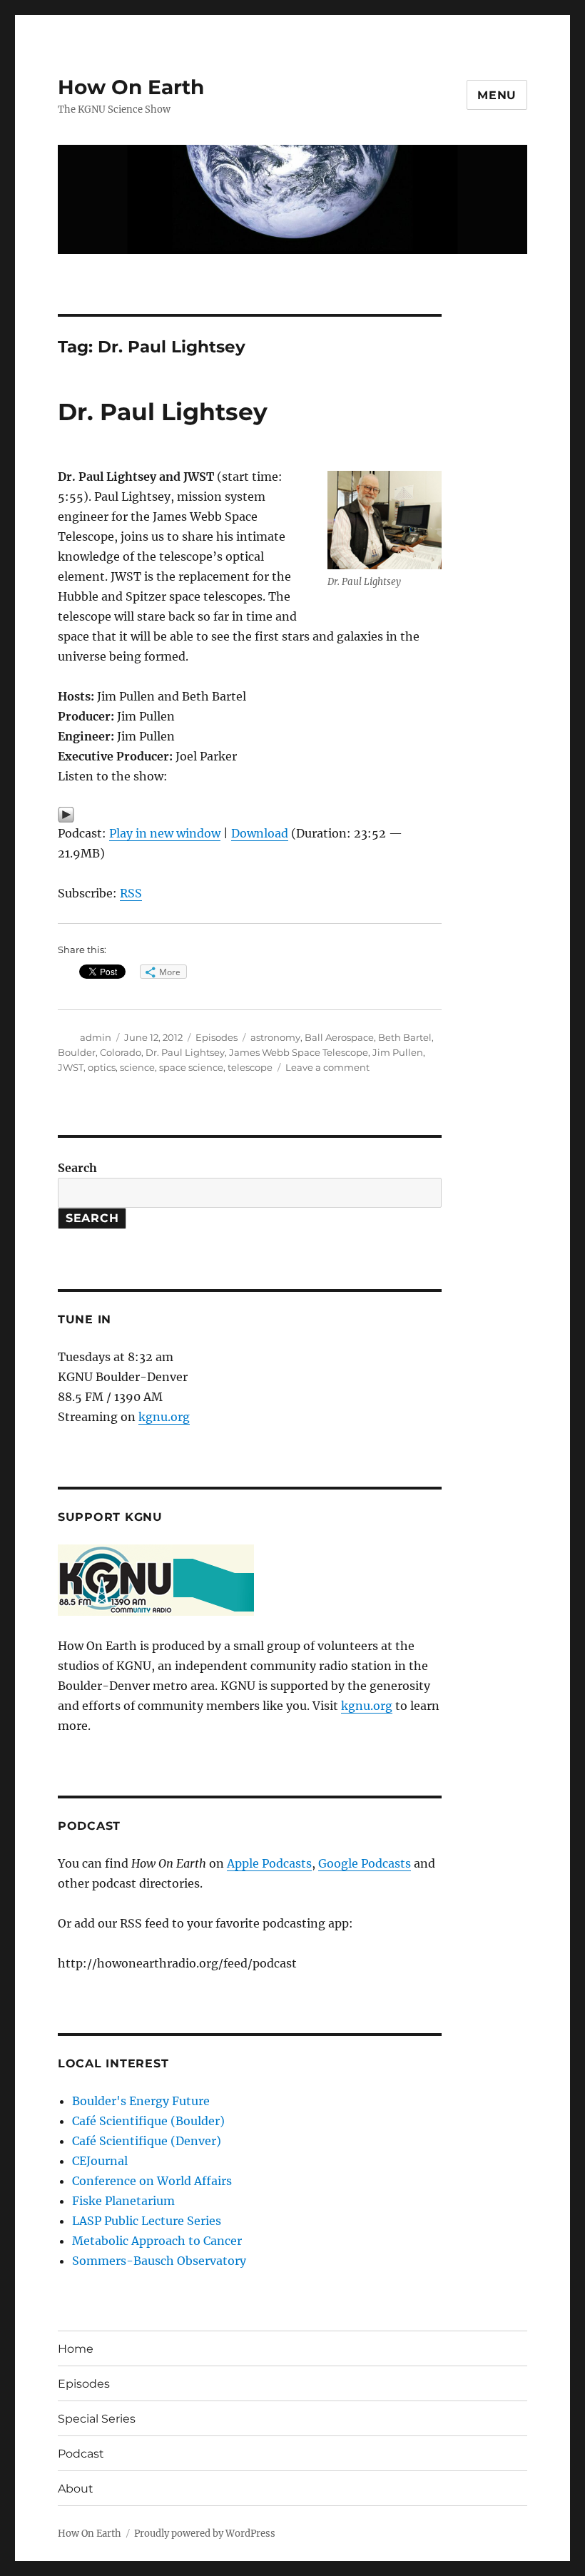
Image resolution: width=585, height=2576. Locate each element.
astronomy (275, 1037)
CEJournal (100, 2161)
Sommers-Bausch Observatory (159, 2261)
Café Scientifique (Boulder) (148, 2121)
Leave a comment (327, 1067)
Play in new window (165, 833)
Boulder (77, 1052)
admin (96, 1037)
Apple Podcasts (269, 1863)
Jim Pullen (398, 1052)
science (137, 1067)
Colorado (121, 1052)
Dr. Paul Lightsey (163, 412)
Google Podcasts (365, 1863)
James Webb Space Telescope (299, 1052)
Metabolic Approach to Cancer (157, 2241)
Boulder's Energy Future (141, 2101)
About (76, 2489)
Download (260, 833)
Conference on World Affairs (152, 2181)
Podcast (81, 2454)
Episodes (217, 1037)
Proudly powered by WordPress (205, 2534)
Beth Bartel (405, 1037)
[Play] (250, 815)
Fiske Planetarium (123, 2201)
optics (102, 1067)
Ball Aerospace (339, 1037)
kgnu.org (164, 1417)
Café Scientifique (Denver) (147, 2141)
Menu (497, 95)
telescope (250, 1067)
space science (191, 1067)
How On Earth (131, 87)
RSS (131, 893)
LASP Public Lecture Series (147, 2221)
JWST (71, 1067)
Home (76, 2349)
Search (77, 1168)
